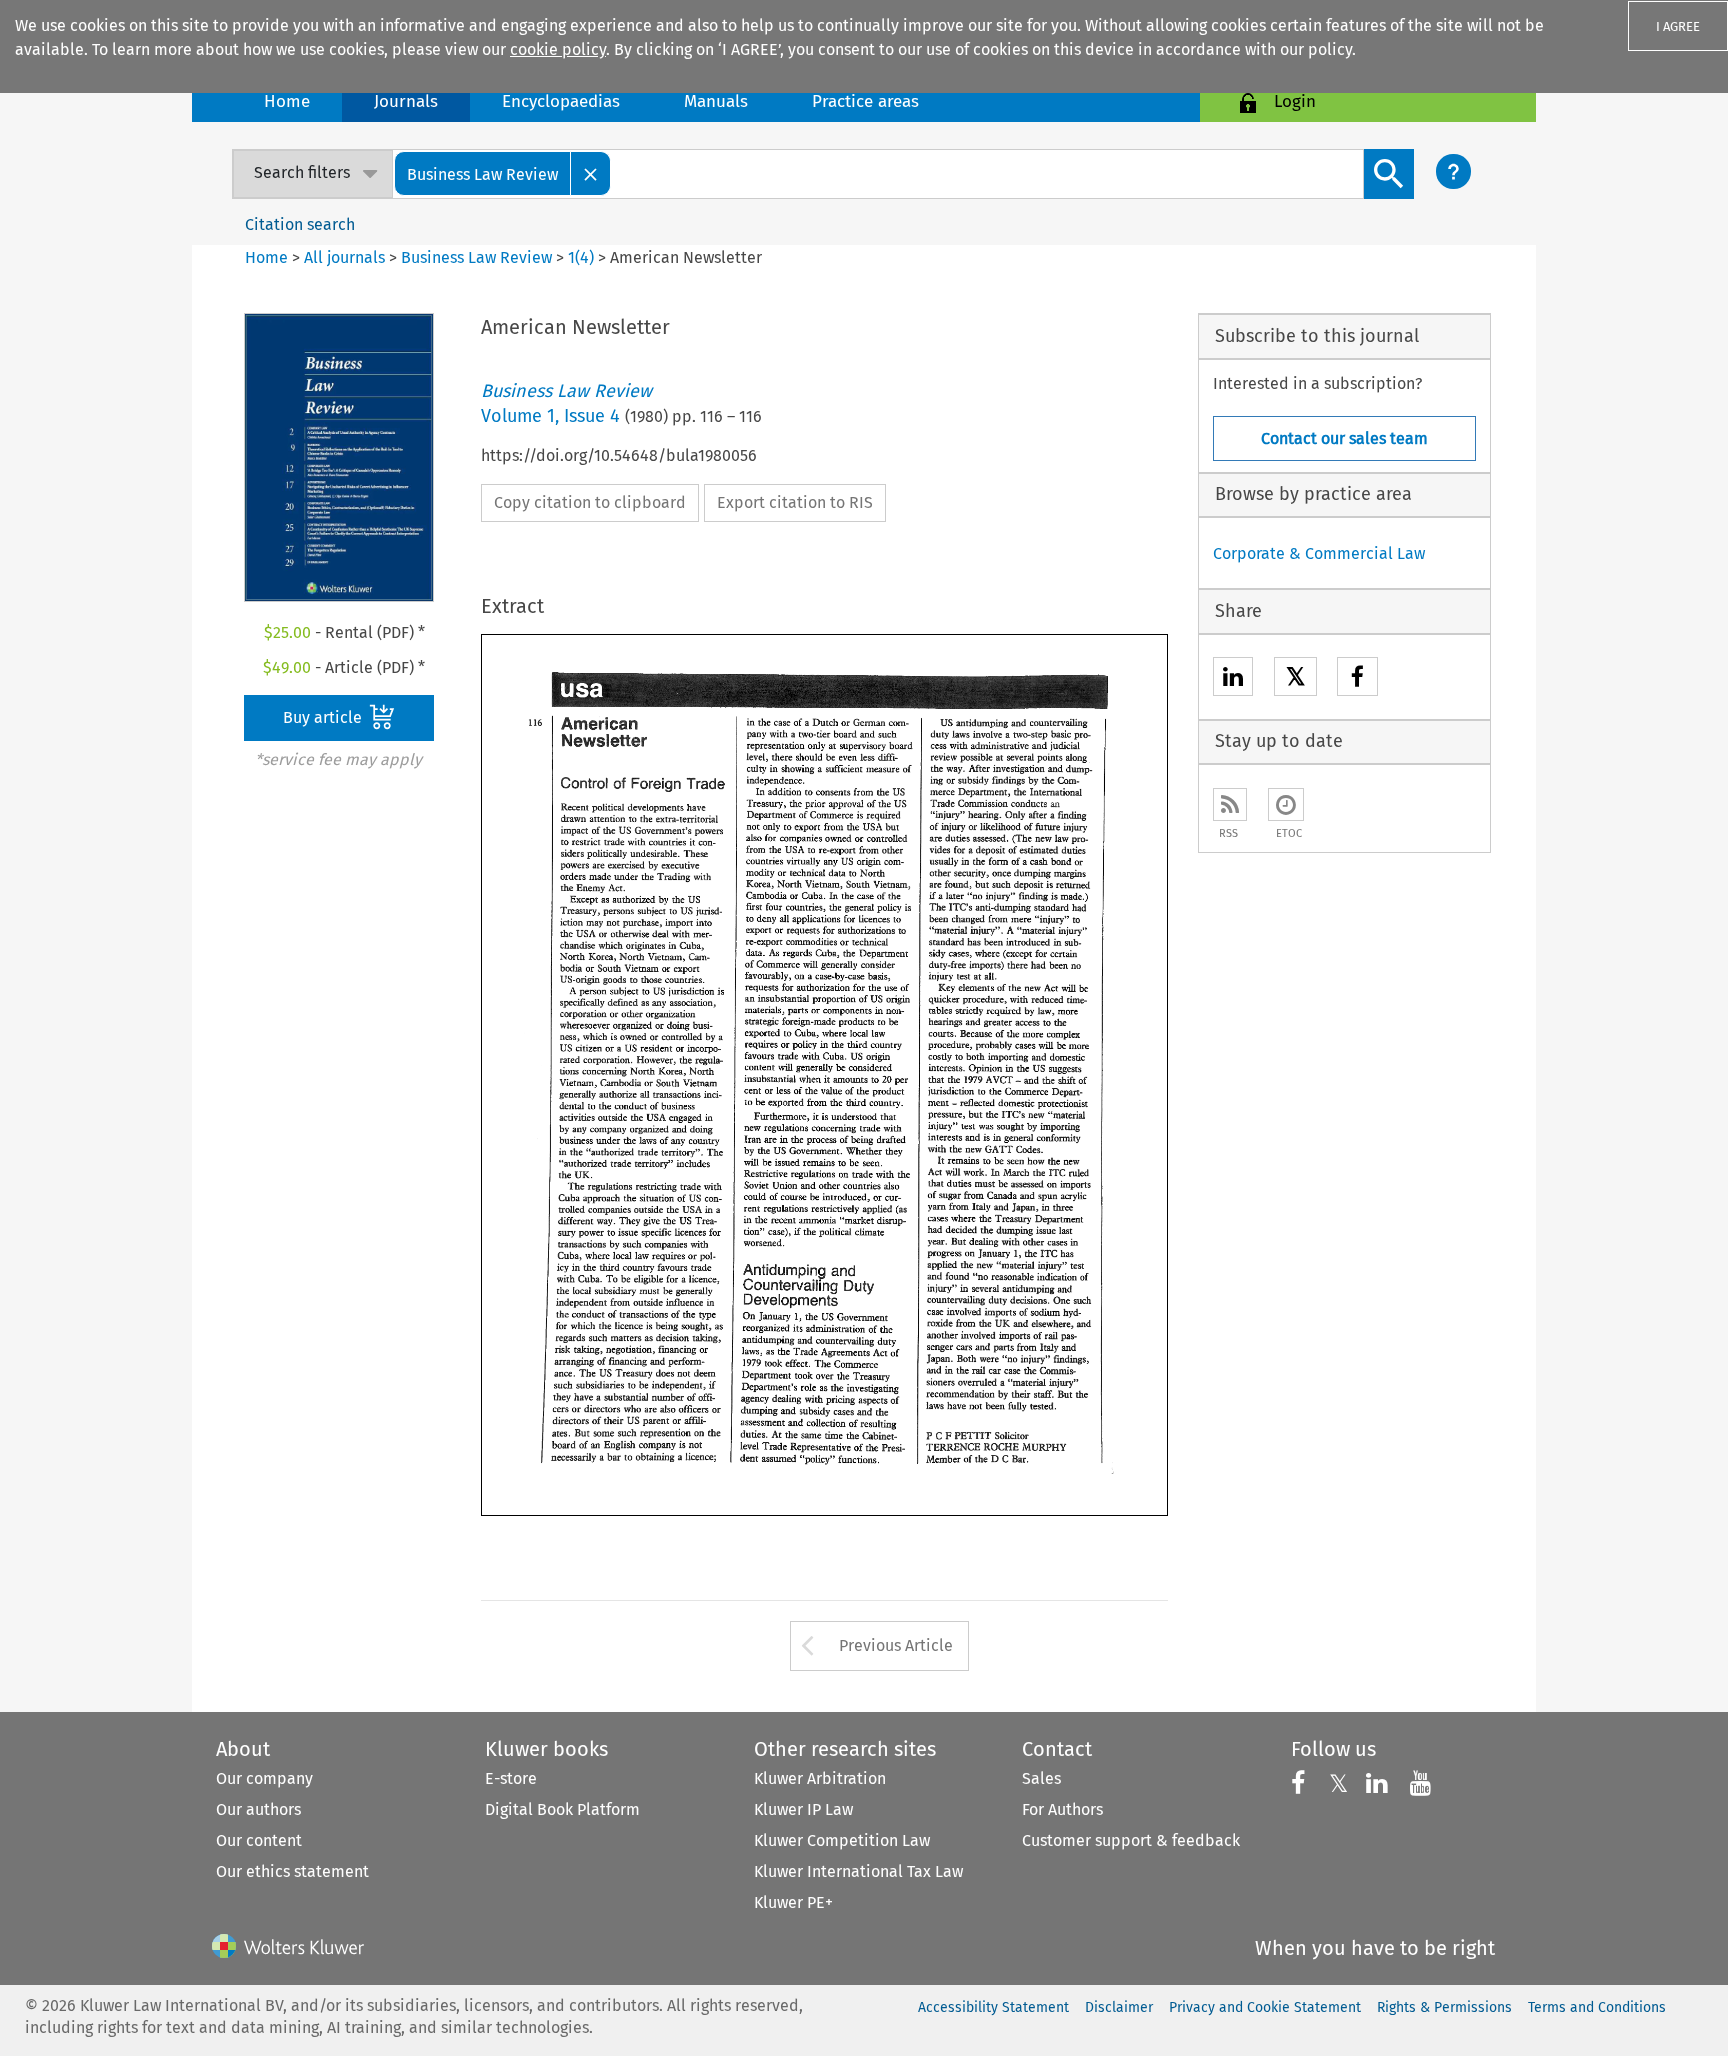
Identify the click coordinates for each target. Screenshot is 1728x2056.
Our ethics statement (292, 1871)
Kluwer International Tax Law (858, 1871)
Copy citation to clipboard (590, 502)
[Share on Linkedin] (1233, 679)
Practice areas (865, 101)
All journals (346, 257)
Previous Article (896, 1645)
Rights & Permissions (1444, 2007)
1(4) (581, 257)
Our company (264, 1778)
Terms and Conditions (1597, 2007)
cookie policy (558, 49)
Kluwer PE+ (793, 1902)
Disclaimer (1119, 2007)
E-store (511, 1778)
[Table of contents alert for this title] (1286, 804)
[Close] (591, 173)
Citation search (300, 224)
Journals (406, 101)
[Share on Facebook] (1357, 679)
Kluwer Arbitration (820, 1778)
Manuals (716, 101)
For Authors (1062, 1809)
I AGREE (1678, 26)
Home (287, 101)
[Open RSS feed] (1230, 804)
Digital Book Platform (562, 1809)
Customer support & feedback (1131, 1840)
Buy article (324, 717)
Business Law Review (476, 257)
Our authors (258, 1809)
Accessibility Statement (993, 2007)
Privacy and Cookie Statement (1265, 2007)
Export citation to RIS (795, 502)
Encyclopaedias (561, 101)
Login (1295, 101)
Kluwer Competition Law (842, 1840)
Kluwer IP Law (803, 1809)
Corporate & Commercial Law (1319, 553)
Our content (259, 1840)
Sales (1041, 1778)
